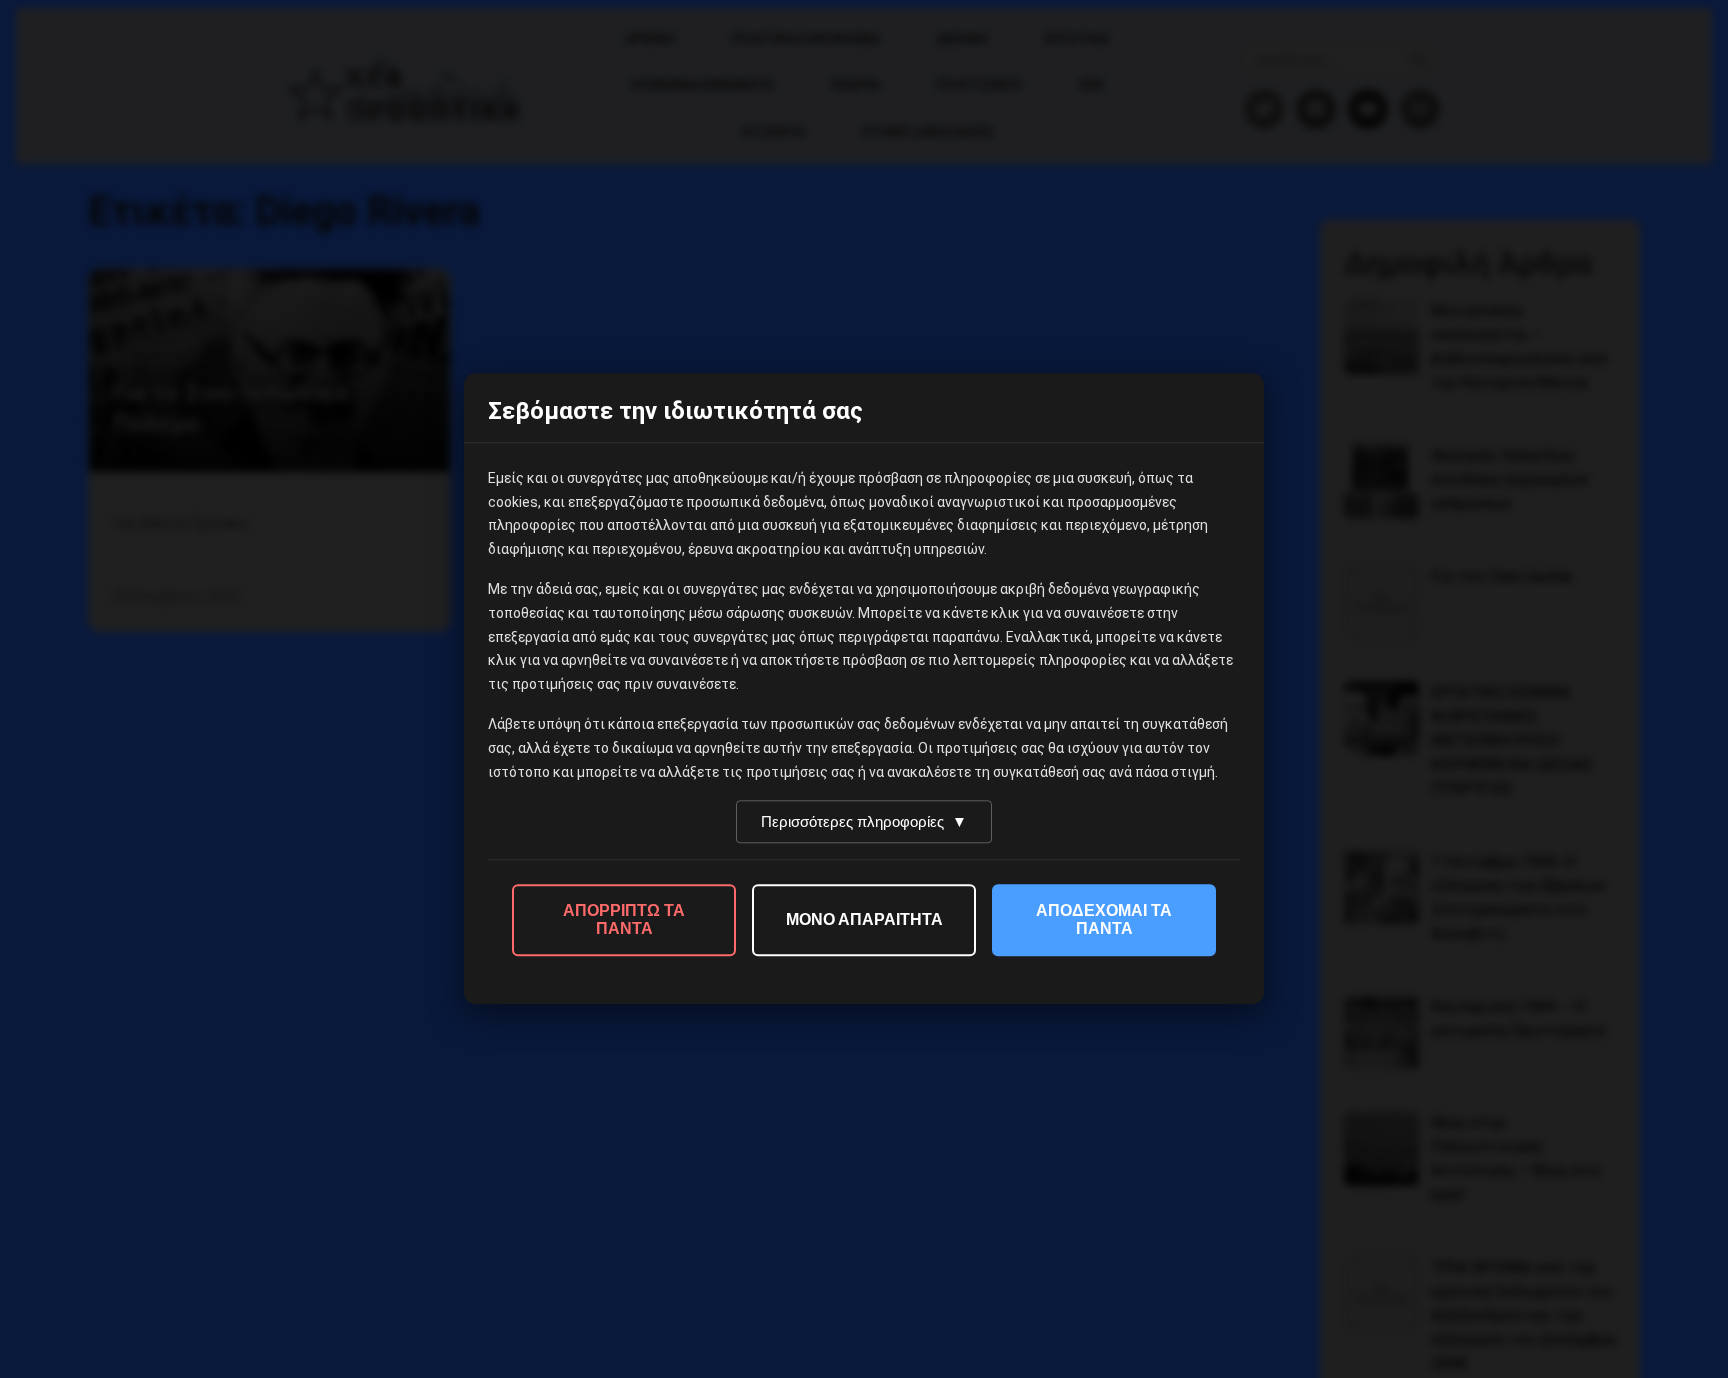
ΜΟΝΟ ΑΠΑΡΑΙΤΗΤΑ (864, 920)
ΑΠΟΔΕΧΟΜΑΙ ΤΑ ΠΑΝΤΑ (1104, 920)
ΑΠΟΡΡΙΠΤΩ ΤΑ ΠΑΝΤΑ (624, 920)
